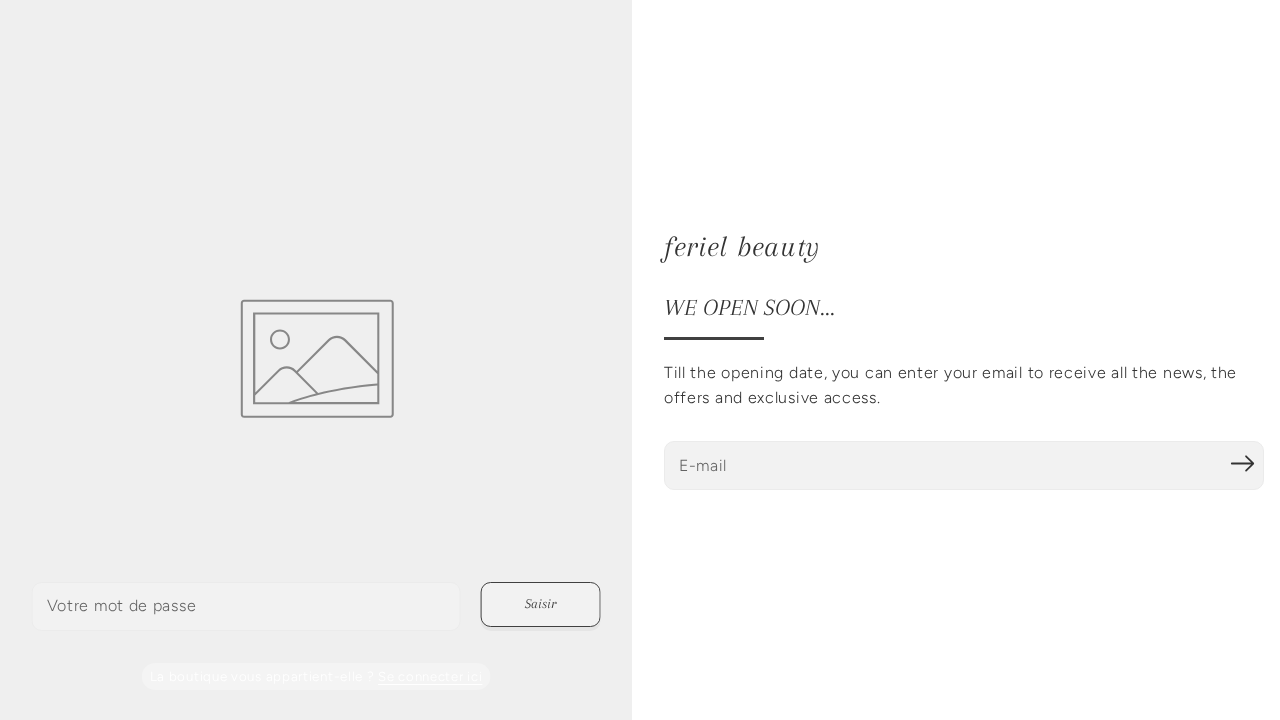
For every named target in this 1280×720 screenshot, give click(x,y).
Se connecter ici (430, 676)
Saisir (540, 603)
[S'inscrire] (1242, 463)
